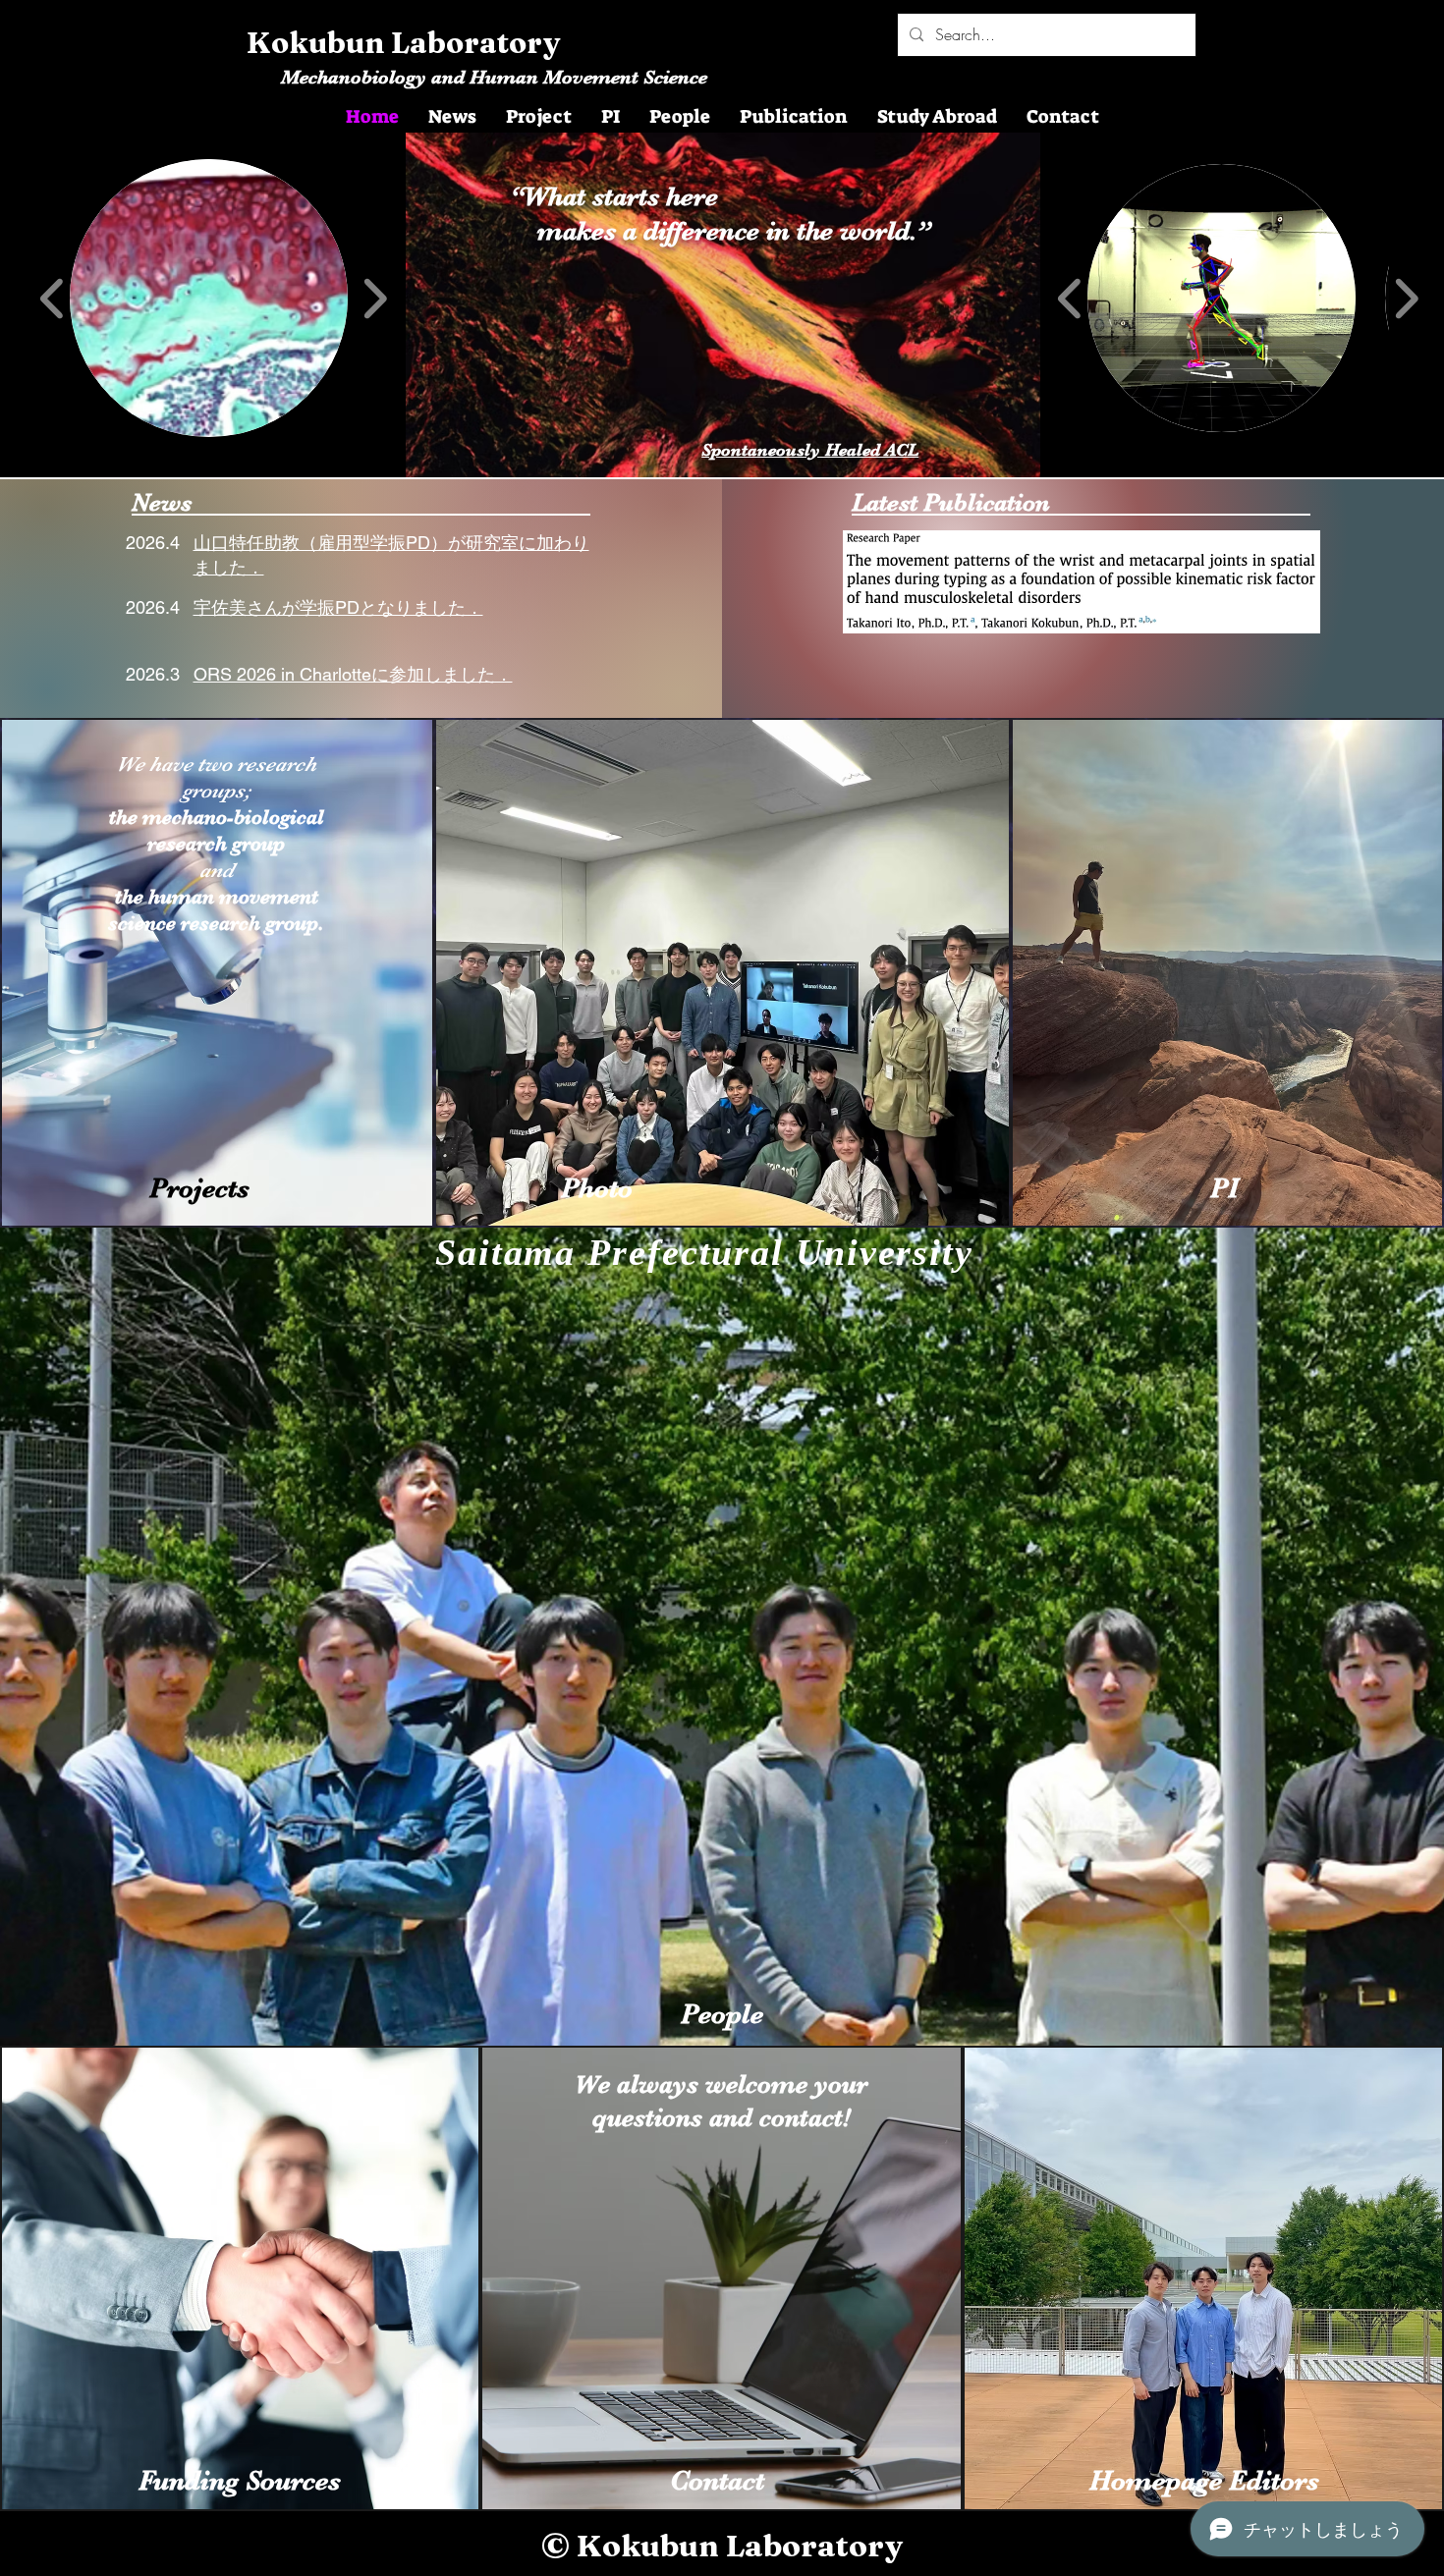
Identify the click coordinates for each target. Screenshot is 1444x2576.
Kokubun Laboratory (404, 43)
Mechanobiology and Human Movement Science (494, 77)
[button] (209, 298)
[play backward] (53, 299)
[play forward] (375, 299)
